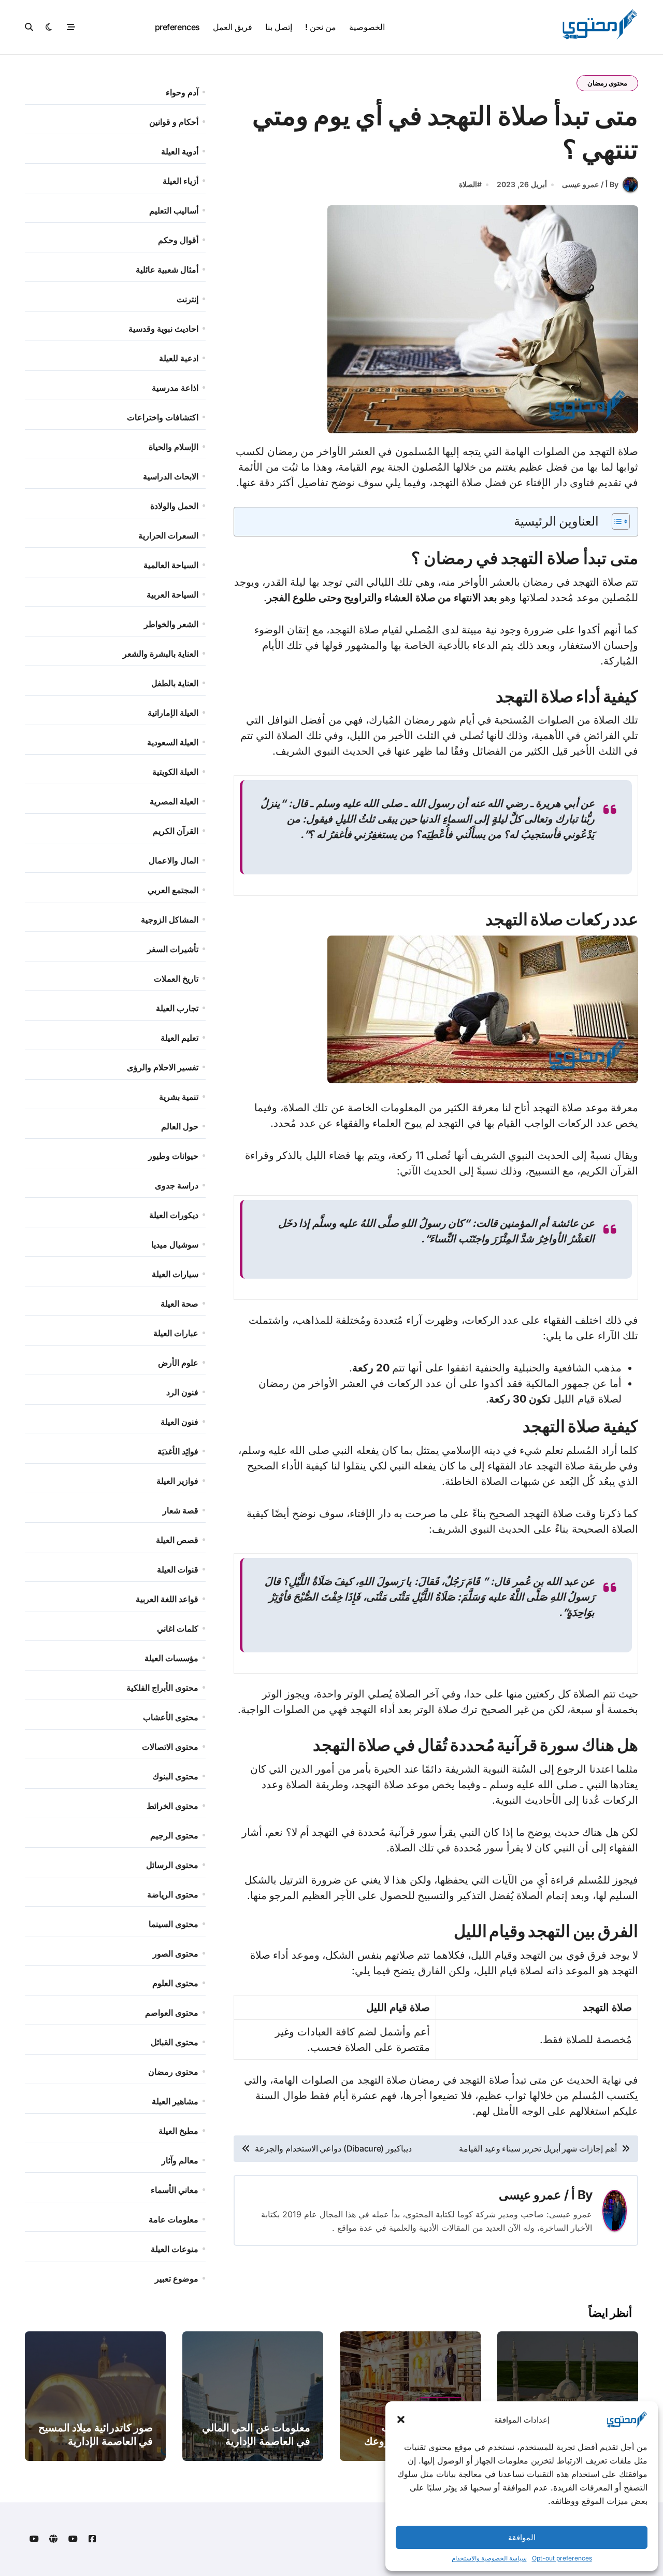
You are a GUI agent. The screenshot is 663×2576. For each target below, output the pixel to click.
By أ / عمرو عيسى (590, 184)
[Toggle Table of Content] (616, 521)
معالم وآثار (180, 2160)
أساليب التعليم (174, 210)
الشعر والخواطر (171, 624)
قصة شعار (181, 1510)
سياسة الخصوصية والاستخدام (489, 2558)
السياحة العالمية (171, 565)
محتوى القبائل (175, 2042)
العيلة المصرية (174, 801)
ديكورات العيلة (174, 1215)
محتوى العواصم (172, 2013)
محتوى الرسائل (172, 1865)
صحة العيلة (179, 1304)
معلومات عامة (174, 2219)
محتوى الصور (176, 1954)
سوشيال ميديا (175, 1244)
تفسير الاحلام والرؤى (163, 1067)
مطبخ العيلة (178, 2131)
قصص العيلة (177, 1540)
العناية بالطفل (175, 683)
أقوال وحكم (178, 240)
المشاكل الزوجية (170, 919)
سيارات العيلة (175, 1274)
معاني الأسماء (175, 2190)
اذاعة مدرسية (175, 388)
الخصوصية (367, 27)
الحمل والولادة (174, 506)
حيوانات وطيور (173, 1156)
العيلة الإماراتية (173, 713)
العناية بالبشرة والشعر (161, 654)
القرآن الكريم (176, 831)
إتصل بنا (279, 27)
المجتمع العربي (173, 890)
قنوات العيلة (178, 1569)
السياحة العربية (172, 595)
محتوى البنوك (175, 1776)
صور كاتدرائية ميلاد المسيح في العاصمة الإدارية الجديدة (96, 2441)
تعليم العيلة (179, 1038)
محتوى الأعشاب (171, 1717)
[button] (401, 2419)
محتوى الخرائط (172, 1806)
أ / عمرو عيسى (537, 2195)
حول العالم (180, 1126)
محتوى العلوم (175, 1983)
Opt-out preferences (562, 2558)
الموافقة (522, 2537)
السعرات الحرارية (168, 535)
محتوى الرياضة (173, 1894)
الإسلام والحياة (174, 447)
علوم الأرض (178, 1363)
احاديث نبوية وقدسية (163, 329)
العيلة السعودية (173, 742)
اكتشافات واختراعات (163, 417)
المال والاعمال (174, 860)
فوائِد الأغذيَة (178, 1451)
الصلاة (468, 184)
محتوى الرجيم (174, 1835)
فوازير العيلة (177, 1481)
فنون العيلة (179, 1422)
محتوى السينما (174, 1924)
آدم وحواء (182, 92)
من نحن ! (320, 27)
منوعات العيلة (175, 2249)
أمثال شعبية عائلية (167, 270)
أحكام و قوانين (174, 122)
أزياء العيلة (181, 181)
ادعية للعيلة (179, 358)
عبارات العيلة (176, 1333)
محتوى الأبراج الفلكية (162, 1688)
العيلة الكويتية (175, 772)
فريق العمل (233, 27)
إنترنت (188, 299)
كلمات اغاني (178, 1629)
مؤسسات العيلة (171, 1658)
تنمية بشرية (179, 1097)
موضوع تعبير (177, 2278)
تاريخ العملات (176, 979)
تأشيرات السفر (173, 949)
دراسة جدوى (177, 1185)
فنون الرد (182, 1392)
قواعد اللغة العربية (167, 1599)
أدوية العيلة (180, 151)
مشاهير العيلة (175, 2101)
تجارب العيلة (177, 1008)
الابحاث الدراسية (171, 476)
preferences (177, 27)
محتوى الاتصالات (170, 1747)
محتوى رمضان (607, 83)
